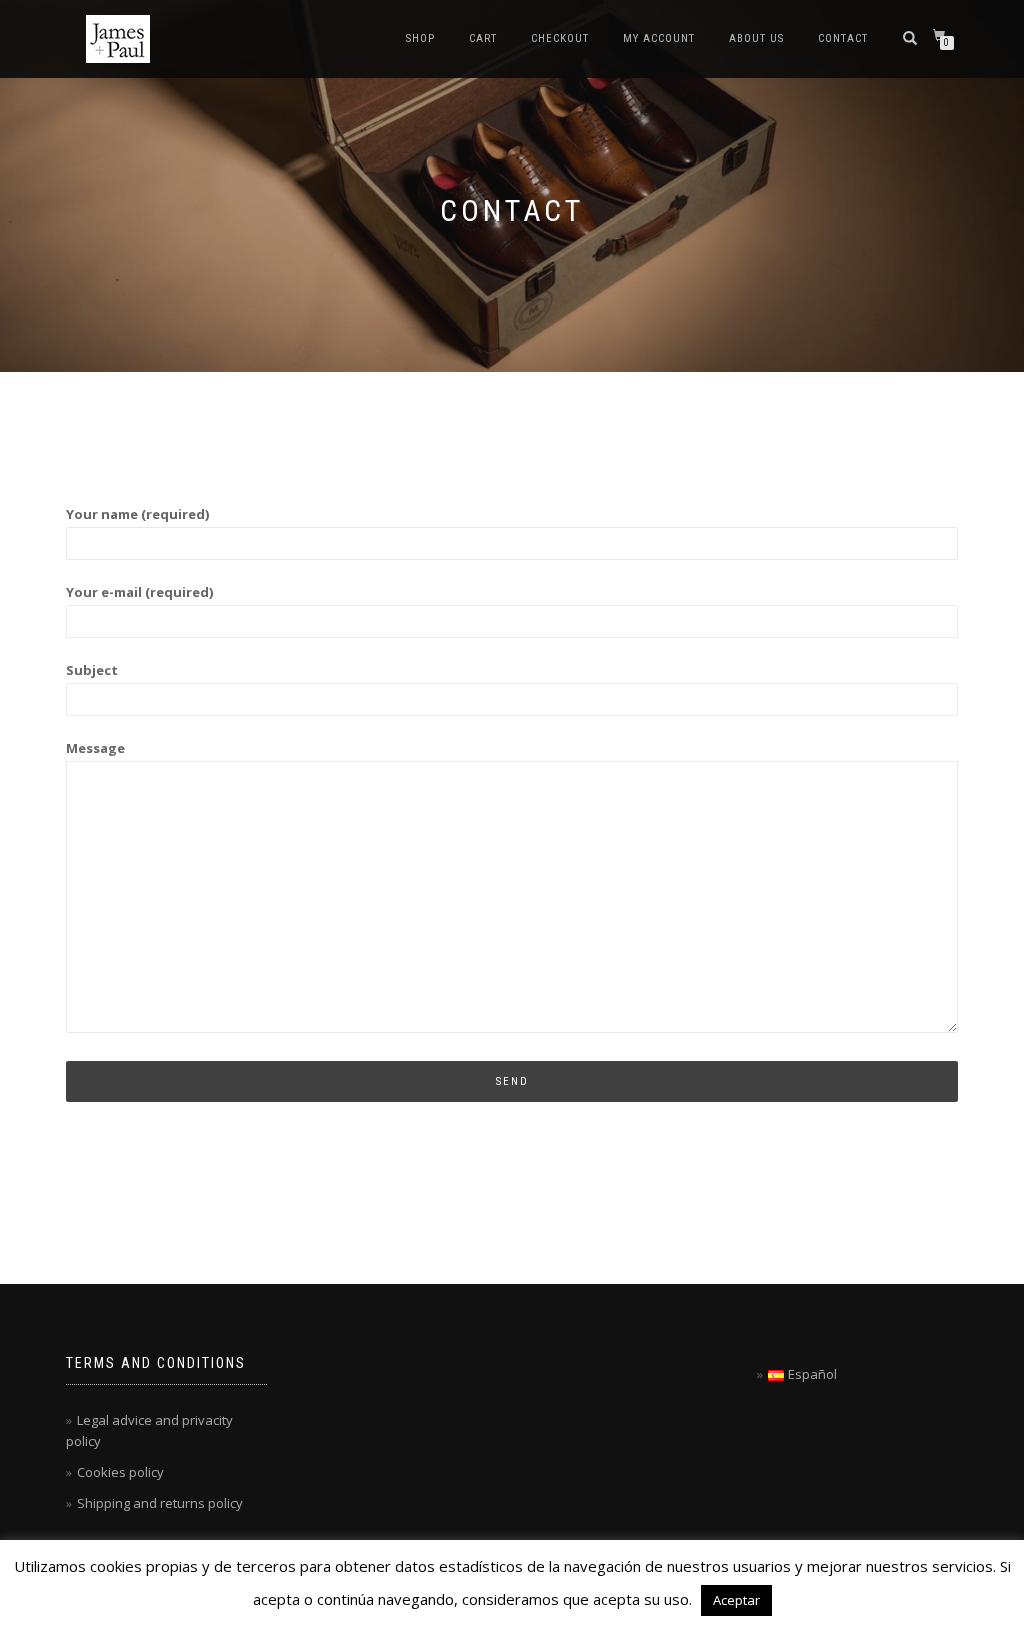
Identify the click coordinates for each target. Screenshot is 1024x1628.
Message (95, 748)
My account (659, 38)
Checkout (560, 38)
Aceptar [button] (736, 1600)
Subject (92, 670)
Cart (483, 38)
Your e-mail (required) (139, 592)
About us (756, 38)
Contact (843, 38)
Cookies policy (120, 1472)
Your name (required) (137, 514)
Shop (420, 38)
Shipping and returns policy (160, 1503)
